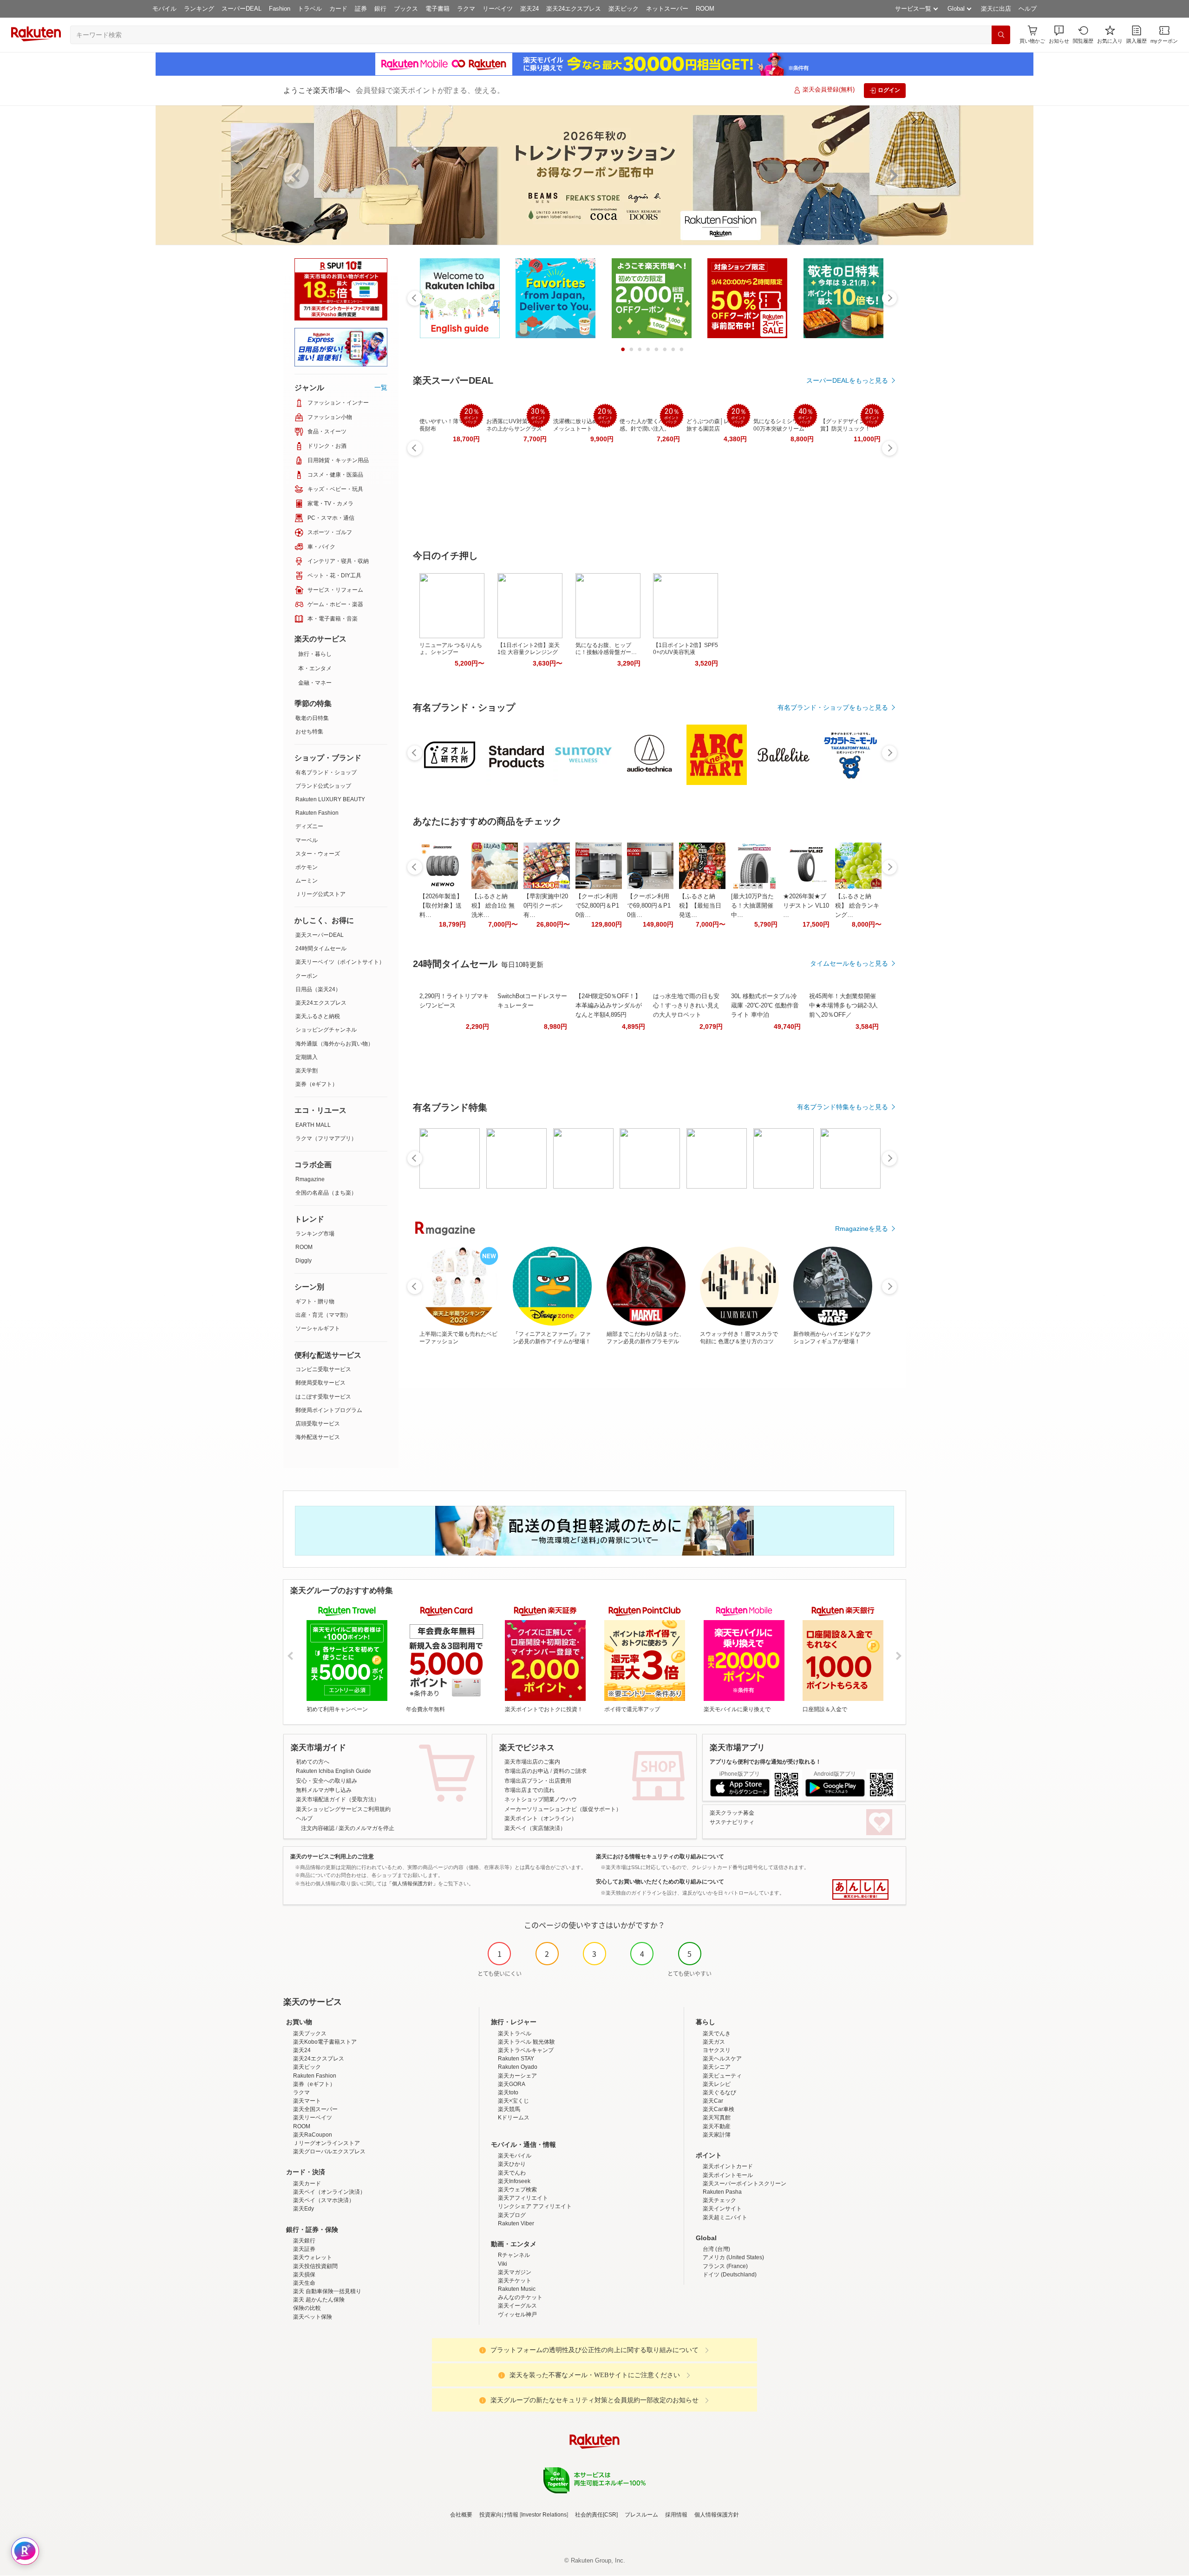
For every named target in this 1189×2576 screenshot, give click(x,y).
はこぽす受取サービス (323, 1397)
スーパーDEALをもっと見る (847, 380)
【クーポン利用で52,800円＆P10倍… (597, 906)
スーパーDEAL (242, 9)
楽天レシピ (717, 2084)
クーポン (307, 976)
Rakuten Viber (516, 2223)
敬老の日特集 (312, 718)
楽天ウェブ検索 (517, 2190)
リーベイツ (498, 9)
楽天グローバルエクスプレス (329, 2151)
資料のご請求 (570, 1771)
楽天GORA (512, 2084)
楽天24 (529, 9)
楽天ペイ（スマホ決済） (324, 2200)
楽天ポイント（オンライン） (541, 1818)
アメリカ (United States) (733, 2257)
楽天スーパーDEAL (320, 935)
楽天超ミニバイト (725, 2217)
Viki (503, 2264)
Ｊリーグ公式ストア (320, 894)
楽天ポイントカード (728, 2166)
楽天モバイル (515, 2156)
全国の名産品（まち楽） (326, 1193)
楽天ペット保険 (313, 2317)
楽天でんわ (512, 2173)
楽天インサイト (722, 2209)
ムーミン (307, 881)
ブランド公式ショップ (323, 786)
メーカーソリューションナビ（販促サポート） (563, 1809)
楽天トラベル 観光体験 (526, 2042)
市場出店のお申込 (527, 1771)
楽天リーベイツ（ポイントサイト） (340, 962)
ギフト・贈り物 (315, 1301)
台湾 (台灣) (716, 2249)
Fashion (280, 9)
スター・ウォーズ (318, 854)
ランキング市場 (315, 1234)
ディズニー (309, 826)
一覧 (381, 387)
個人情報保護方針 (717, 2515)
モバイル (164, 9)
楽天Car (713, 2101)
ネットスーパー (667, 9)
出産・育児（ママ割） (323, 1315)
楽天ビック (624, 9)
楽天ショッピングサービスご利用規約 (343, 1809)
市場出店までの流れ (529, 1790)
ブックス (406, 9)
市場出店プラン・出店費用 (538, 1781)
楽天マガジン (515, 2272)
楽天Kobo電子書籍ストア (325, 2042)
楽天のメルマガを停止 (366, 1828)
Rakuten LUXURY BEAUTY (330, 799)
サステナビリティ (732, 1822)
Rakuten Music (517, 2289)
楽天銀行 (304, 2241)
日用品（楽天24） (318, 989)
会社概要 (461, 2515)
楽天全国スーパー (315, 2109)
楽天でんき (717, 2033)
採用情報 (676, 2515)
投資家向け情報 (499, 2515)
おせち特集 (309, 732)
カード (338, 9)
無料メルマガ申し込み (324, 1790)
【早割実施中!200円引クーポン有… (546, 906)
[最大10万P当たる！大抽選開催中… (752, 906)
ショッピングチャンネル (326, 1030)
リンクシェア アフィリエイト (535, 2206)
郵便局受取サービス (320, 1383)
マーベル (307, 840)
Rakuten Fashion (317, 813)
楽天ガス (714, 2042)
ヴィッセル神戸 (517, 2314)
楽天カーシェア (517, 2076)
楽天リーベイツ (313, 2118)
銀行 (380, 9)
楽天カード (307, 2184)
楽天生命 (304, 2283)
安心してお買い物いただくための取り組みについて (660, 1882)
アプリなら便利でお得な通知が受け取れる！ (765, 1762)
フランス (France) (725, 2266)
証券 (361, 9)
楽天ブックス (310, 2033)
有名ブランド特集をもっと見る (843, 1107)
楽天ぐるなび (719, 2092)
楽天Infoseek (514, 2181)
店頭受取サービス (318, 1424)
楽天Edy (304, 2209)
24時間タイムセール (321, 948)
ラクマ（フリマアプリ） (326, 1138)
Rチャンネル (514, 2255)
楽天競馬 (509, 2109)
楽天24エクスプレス (574, 9)
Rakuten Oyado (518, 2067)
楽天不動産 (717, 2126)
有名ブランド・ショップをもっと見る (833, 707)
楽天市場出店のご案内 (532, 1762)
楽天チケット (515, 2281)
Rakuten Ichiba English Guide (333, 1771)
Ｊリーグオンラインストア (327, 2143)
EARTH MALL (313, 1125)
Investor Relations (544, 2515)
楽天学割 (307, 1071)
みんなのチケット (520, 2297)
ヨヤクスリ (717, 2050)
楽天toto (508, 2092)
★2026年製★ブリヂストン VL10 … (806, 906)
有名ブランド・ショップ (326, 772)
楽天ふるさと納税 (318, 1016)
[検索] (1001, 35)
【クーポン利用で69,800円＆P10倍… (649, 906)
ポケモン (307, 867)
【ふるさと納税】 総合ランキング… (857, 906)
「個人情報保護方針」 (412, 1883)
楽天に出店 (996, 9)
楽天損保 (304, 2275)
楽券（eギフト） (317, 1084)
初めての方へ (313, 1762)
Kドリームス (514, 2118)
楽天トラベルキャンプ (526, 2050)
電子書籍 (438, 9)
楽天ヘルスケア (722, 2059)
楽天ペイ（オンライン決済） (329, 2192)
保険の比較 (307, 2308)
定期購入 (307, 1057)
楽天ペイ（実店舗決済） (535, 1828)
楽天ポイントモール (728, 2175)
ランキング (199, 9)
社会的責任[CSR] (596, 2515)
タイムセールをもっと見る (849, 963)
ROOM (705, 9)
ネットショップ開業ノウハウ (541, 1799)
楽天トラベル (515, 2033)
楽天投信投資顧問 (315, 2266)
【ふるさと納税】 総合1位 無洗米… (493, 906)
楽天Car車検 (719, 2109)
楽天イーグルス (517, 2306)
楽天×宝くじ (513, 2101)
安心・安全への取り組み (327, 1781)
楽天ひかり (512, 2164)
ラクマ (466, 9)
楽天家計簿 (717, 2135)
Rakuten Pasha (722, 2192)
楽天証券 (304, 2249)
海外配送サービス (318, 1437)
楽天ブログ (512, 2215)
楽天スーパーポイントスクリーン (745, 2184)
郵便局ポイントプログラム (329, 1410)
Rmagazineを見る (862, 1229)
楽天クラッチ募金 (732, 1813)
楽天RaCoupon (313, 2135)
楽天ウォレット (313, 2257)
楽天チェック (719, 2200)
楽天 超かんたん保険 (319, 2300)
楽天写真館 (717, 2118)
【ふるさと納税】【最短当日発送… (700, 906)
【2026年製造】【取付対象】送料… (441, 906)
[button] (1059, 35)
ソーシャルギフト (318, 1328)
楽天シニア (717, 2067)
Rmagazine (310, 1179)
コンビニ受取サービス (323, 1369)
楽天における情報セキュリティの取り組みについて (660, 1857)
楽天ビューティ (722, 2076)
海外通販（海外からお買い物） (334, 1044)
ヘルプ (1028, 9)
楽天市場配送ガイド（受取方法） (338, 1799)
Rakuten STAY (516, 2059)
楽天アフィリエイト (523, 2198)
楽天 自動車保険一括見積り (327, 2291)
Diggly (304, 1261)
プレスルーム (641, 2515)
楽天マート (307, 2101)
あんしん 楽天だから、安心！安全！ (860, 1890)
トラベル (310, 9)
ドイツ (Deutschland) (730, 2275)
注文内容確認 (318, 1828)
